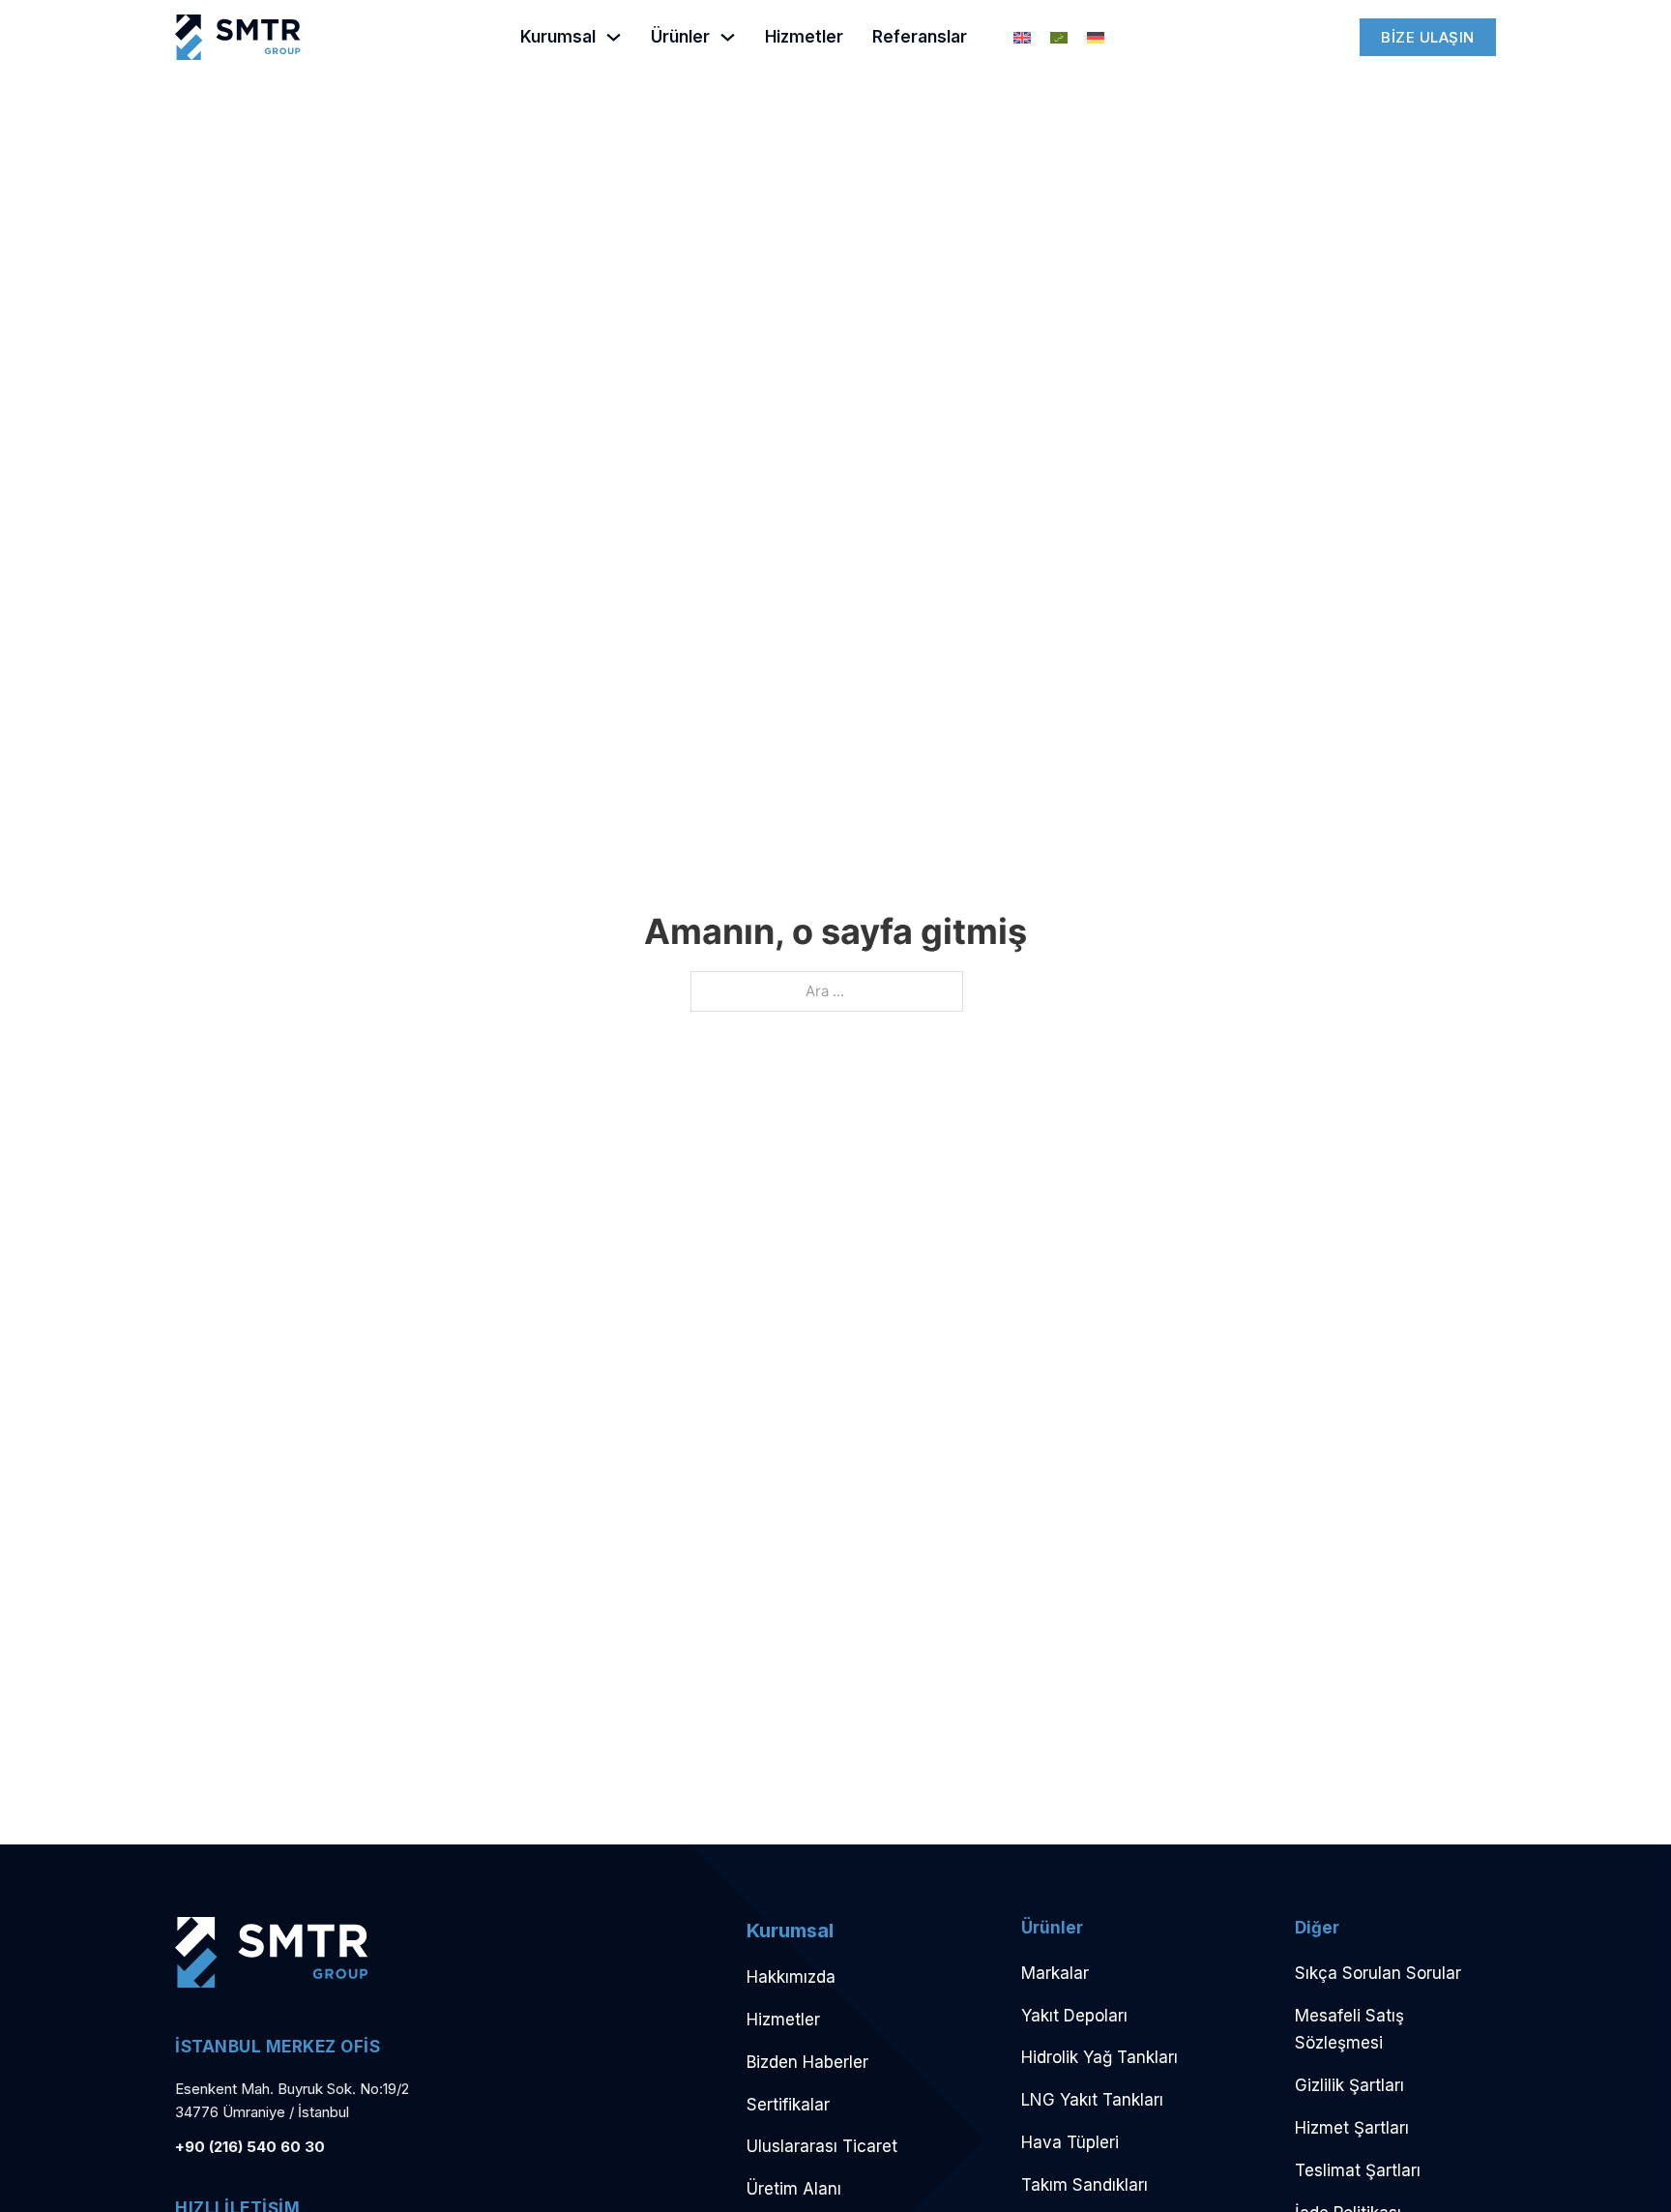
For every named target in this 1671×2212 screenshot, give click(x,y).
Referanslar (920, 37)
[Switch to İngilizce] (1022, 38)
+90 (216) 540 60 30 (250, 2147)
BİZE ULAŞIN (1428, 37)
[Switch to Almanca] (1096, 38)
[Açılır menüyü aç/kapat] (614, 37)
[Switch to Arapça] (1059, 38)
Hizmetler (804, 37)
